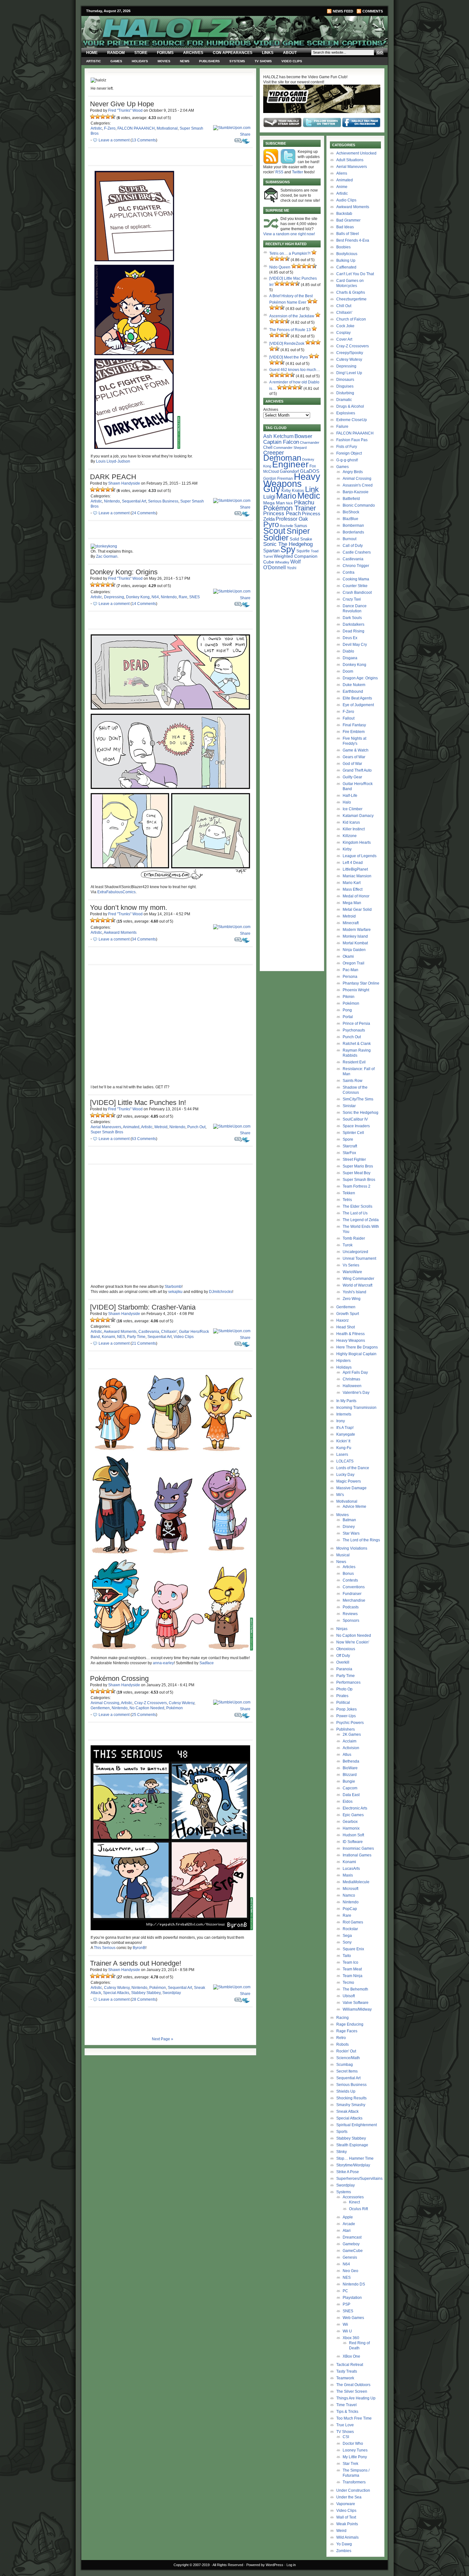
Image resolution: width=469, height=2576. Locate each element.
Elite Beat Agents (357, 698)
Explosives (346, 413)
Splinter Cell (353, 1133)
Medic (309, 496)
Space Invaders (356, 1126)
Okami (348, 956)
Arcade (349, 2224)
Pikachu (304, 502)
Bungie (349, 1781)
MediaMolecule (356, 1882)
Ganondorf (289, 471)
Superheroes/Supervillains (359, 2179)
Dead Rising (354, 631)
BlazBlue (350, 519)
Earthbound (353, 691)
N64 (155, 597)
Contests (350, 1580)
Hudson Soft (353, 1835)
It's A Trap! (345, 1428)
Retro (341, 2038)
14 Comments (144, 604)
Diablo (348, 651)
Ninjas (342, 1629)
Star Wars (351, 1533)
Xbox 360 (351, 2338)
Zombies (344, 2551)
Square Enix (353, 1949)
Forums (165, 53)
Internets (344, 1414)
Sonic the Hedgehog (361, 1113)
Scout (274, 531)
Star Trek (350, 2464)
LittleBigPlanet (355, 869)
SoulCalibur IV (355, 1119)
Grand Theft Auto (357, 770)
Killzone (350, 836)
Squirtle (303, 551)
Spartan (271, 551)
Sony (347, 1942)
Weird (341, 2531)
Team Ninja (353, 1976)
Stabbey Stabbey (146, 1993)
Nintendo (112, 501)
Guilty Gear (352, 777)
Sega (347, 1936)
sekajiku (175, 1292)
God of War (352, 764)
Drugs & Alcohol (350, 406)
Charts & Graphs (351, 292)
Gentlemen (100, 1708)
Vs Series (351, 1265)
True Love (345, 2425)
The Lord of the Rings (361, 1540)
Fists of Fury (347, 447)
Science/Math (348, 2058)
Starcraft (350, 1146)
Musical (343, 1555)
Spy (288, 549)
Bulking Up (346, 261)
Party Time (136, 1337)
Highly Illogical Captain (356, 1354)
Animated (131, 1127)
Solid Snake (301, 539)
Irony (341, 1421)
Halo (347, 802)
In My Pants (346, 1401)
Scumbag (345, 2065)
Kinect (354, 2202)
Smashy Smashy (351, 2105)
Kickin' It (343, 1441)
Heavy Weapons (351, 1341)
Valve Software (356, 2003)
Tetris (347, 1200)
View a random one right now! (289, 234)
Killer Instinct (354, 829)
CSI (346, 2437)
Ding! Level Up (349, 373)
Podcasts (351, 1607)
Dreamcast (352, 2237)
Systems (237, 61)
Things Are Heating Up (356, 2398)
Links (268, 53)
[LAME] (98, 117)
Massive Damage (351, 1488)
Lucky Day (345, 1475)
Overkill (343, 1662)
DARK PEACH (113, 477)
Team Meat (352, 1969)
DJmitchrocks (221, 1292)
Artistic (93, 61)
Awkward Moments (120, 933)
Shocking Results (351, 2098)
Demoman (282, 458)
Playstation (352, 2298)
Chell (268, 447)
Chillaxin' (169, 1332)
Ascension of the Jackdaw (292, 316)
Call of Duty (353, 546)
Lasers (342, 1454)
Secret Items (347, 2071)
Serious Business (163, 501)
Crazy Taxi (352, 599)
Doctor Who (353, 2444)
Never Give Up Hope (122, 104)
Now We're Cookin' (353, 1642)
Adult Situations (350, 160)
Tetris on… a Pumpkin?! (290, 253)
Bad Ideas (345, 227)
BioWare (350, 1768)
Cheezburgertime (351, 299)
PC (345, 2291)
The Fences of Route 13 (290, 330)
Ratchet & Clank (357, 1044)
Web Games (353, 2318)
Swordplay (172, 1993)
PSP (346, 2304)
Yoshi (292, 568)
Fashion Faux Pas (352, 440)
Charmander (310, 442)
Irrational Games (357, 1855)
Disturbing (345, 393)
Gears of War (354, 757)
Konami (108, 1337)
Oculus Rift (358, 2209)
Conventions (354, 1587)
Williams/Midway (357, 2009)
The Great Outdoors (353, 2385)
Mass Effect (353, 889)
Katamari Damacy (358, 816)
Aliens (342, 173)
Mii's (340, 1495)
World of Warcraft (357, 1285)
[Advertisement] (292, 672)
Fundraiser (352, 1594)
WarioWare (352, 1272)
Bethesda (351, 1761)
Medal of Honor (356, 896)
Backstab (344, 214)
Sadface (207, 1663)
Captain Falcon (281, 442)
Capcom (350, 1788)
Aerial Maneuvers (106, 1127)
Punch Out (196, 1127)
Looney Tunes (355, 2450)
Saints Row (353, 1081)
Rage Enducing (350, 2024)
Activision (351, 1748)
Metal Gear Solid (357, 910)
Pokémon (175, 1708)
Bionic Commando (359, 505)
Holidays (140, 61)
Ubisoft (349, 1996)
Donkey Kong (138, 597)
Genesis (350, 2257)
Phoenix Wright (356, 990)
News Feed (343, 11)
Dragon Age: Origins (360, 678)
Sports (342, 2132)
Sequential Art (134, 501)
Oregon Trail (354, 963)
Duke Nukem (354, 685)
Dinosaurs (345, 380)
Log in (291, 2565)
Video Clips (292, 61)
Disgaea (350, 658)
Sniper (298, 531)
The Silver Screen (352, 2391)
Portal (348, 1017)
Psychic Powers (350, 1723)
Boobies (343, 247)
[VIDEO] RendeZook (287, 344)
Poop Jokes (346, 1709)
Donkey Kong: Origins (124, 572)
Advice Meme (354, 1507)
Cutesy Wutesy (182, 1703)
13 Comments (144, 140)
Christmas (351, 1379)
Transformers (354, 2482)
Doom (348, 671)
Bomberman (353, 525)
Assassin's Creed (358, 485)
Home (92, 53)
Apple (348, 2217)
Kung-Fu (344, 1448)
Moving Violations (352, 1548)
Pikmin (349, 997)
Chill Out (344, 306)
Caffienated (346, 267)
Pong (347, 1010)
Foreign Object (349, 453)
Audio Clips (346, 200)
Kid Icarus (351, 822)
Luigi (269, 497)
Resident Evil (354, 1062)
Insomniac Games (358, 1848)
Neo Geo (350, 2271)
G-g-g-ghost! (347, 460)
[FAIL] (93, 117)
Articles (349, 1567)
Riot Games (353, 1922)
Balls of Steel (348, 234)
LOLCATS (345, 1461)
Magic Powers (349, 1481)
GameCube (353, 2251)
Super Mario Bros (358, 1166)
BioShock (351, 512)
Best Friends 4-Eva (353, 240)
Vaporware (346, 2504)
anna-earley (163, 1663)
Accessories (353, 2197)
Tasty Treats (347, 2371)
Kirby (286, 491)
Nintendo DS (354, 2284)
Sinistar (349, 1106)
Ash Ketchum (278, 436)
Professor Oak (292, 519)
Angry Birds (353, 472)
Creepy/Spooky (350, 353)
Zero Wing (352, 1299)
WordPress (275, 2565)
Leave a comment (114, 140)
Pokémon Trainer (290, 508)
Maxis (348, 1875)
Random (116, 53)
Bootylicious (347, 254)
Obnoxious (346, 1649)
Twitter (298, 172)
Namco (349, 1895)
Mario (286, 496)
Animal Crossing (105, 1703)
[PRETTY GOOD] (108, 117)
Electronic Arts (355, 1808)
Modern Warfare (357, 930)
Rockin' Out (346, 2051)
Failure (342, 427)
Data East (351, 1795)
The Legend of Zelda (361, 1220)
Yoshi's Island (354, 1292)
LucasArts (351, 1869)
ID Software (353, 1842)
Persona (350, 977)
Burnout (350, 539)
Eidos (348, 1802)
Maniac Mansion (357, 876)
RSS (279, 172)
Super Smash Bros (107, 1132)
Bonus (348, 1574)
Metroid (161, 1127)
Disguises (345, 386)
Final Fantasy (354, 725)
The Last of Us (355, 1213)
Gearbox (350, 1822)
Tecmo (348, 1983)
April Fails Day (355, 1372)
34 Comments (144, 939)
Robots (342, 2044)
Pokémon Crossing (119, 1678)
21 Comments (144, 1343)
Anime (342, 187)
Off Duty (343, 1656)
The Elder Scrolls (357, 1206)
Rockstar (350, 1929)
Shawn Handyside (124, 483)
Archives (193, 53)
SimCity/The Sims (358, 1099)
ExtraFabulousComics (116, 892)
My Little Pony (355, 2457)
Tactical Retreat (350, 2365)
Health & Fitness (350, 1334)
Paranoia (344, 1669)
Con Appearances (233, 53)
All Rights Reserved (228, 2565)
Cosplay (343, 333)
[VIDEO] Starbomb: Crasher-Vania (143, 1307)
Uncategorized (355, 1252)
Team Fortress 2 (357, 1186)
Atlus (347, 1755)
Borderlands (353, 532)
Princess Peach (282, 513)
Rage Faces (347, 2031)
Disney (349, 1527)
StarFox (349, 1153)
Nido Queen (280, 267)
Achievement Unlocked (356, 153)
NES (121, 1337)
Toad (315, 551)
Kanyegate (346, 1434)
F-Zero (110, 128)
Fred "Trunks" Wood (125, 110)
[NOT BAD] (103, 117)
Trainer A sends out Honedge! (136, 1963)
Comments (373, 11)
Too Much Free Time (354, 2418)
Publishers (209, 61)
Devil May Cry (355, 645)
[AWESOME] (113, 117)
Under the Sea (349, 2497)
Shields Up (346, 2091)
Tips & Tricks (347, 2412)
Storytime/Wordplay (353, 2165)
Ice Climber (353, 809)
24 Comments (144, 513)
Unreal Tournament (359, 1258)
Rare (183, 597)
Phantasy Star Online (361, 983)
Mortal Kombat (355, 943)
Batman (349, 1520)
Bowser (303, 436)
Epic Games (353, 1815)
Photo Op (344, 1689)
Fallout (349, 718)
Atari (347, 2231)
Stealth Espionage (352, 2145)
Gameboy (351, 2244)
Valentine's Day (356, 1393)
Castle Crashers (357, 552)
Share (245, 134)
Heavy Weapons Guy (292, 483)
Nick (289, 503)
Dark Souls (352, 618)
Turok (348, 1245)
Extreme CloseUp (352, 420)
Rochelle (287, 526)
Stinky (342, 2152)
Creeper (274, 453)
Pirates (342, 1696)
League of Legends (360, 856)
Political (343, 1703)
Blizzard (350, 1775)
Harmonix (351, 1828)
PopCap (350, 1909)
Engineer (290, 464)
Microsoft (350, 1889)
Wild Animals (347, 2537)
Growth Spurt (348, 1314)
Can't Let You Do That (355, 274)
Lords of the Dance (353, 1468)
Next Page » (163, 2039)
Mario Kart (352, 883)
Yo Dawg (344, 2544)
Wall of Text (346, 2517)
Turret (268, 556)
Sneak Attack (347, 2111)
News (185, 61)
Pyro (271, 524)
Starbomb (173, 1287)
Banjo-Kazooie (356, 492)
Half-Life (350, 796)
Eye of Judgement (358, 705)
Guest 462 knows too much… (295, 370)
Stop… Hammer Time (355, 2158)
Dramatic (344, 400)
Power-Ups (346, 1716)
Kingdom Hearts (357, 842)
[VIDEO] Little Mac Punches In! (138, 1103)
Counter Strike (355, 586)
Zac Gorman (107, 556)
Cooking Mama (356, 579)
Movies (164, 61)
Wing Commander (358, 1279)
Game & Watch (356, 750)
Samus (301, 526)
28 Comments (144, 1999)
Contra (349, 572)
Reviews (350, 1614)
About (290, 53)
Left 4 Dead (353, 863)
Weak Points (347, 2524)
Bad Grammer (348, 220)
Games (116, 61)
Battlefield (351, 499)
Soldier (276, 538)
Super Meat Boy (357, 1173)
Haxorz (342, 1320)
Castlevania (149, 1332)
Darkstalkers (354, 624)
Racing (342, 2018)
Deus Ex (350, 638)
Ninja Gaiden (354, 950)
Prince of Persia (356, 1024)
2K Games (352, 1734)
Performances (348, 1682)
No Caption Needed (147, 1708)
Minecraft (351, 923)
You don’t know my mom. (129, 907)
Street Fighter (354, 1160)
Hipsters (343, 1361)
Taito (347, 1956)
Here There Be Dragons (357, 1347)
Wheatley (282, 562)
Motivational (167, 128)
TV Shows (263, 61)
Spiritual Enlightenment (357, 2125)
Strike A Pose (348, 2172)
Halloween (352, 1386)
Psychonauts (354, 1030)
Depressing (114, 597)
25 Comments (144, 1715)
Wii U (347, 2331)
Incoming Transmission (356, 1408)
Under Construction (353, 2490)
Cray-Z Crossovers (151, 1703)
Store (141, 53)
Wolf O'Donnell (282, 564)
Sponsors (351, 1620)
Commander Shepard (290, 448)
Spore (348, 1139)
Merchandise (354, 1600)
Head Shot (346, 1327)
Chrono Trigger (356, 566)
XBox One (351, 2356)
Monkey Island (355, 936)
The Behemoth (355, 1989)
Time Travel (346, 2405)
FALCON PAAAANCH (136, 128)
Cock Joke (345, 326)
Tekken (349, 1193)
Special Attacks (116, 1993)
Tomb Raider (354, 1238)
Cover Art (344, 339)
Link (312, 489)
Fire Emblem (354, 732)
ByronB (139, 1948)
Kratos (298, 491)
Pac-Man (350, 970)
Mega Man (274, 503)
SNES (194, 597)
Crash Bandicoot (357, 593)
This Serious (105, 1948)
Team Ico (350, 1962)
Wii (345, 2324)
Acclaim (350, 1741)
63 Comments (144, 1139)
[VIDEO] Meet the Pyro (289, 357)
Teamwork (345, 2378)
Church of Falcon (351, 319)
